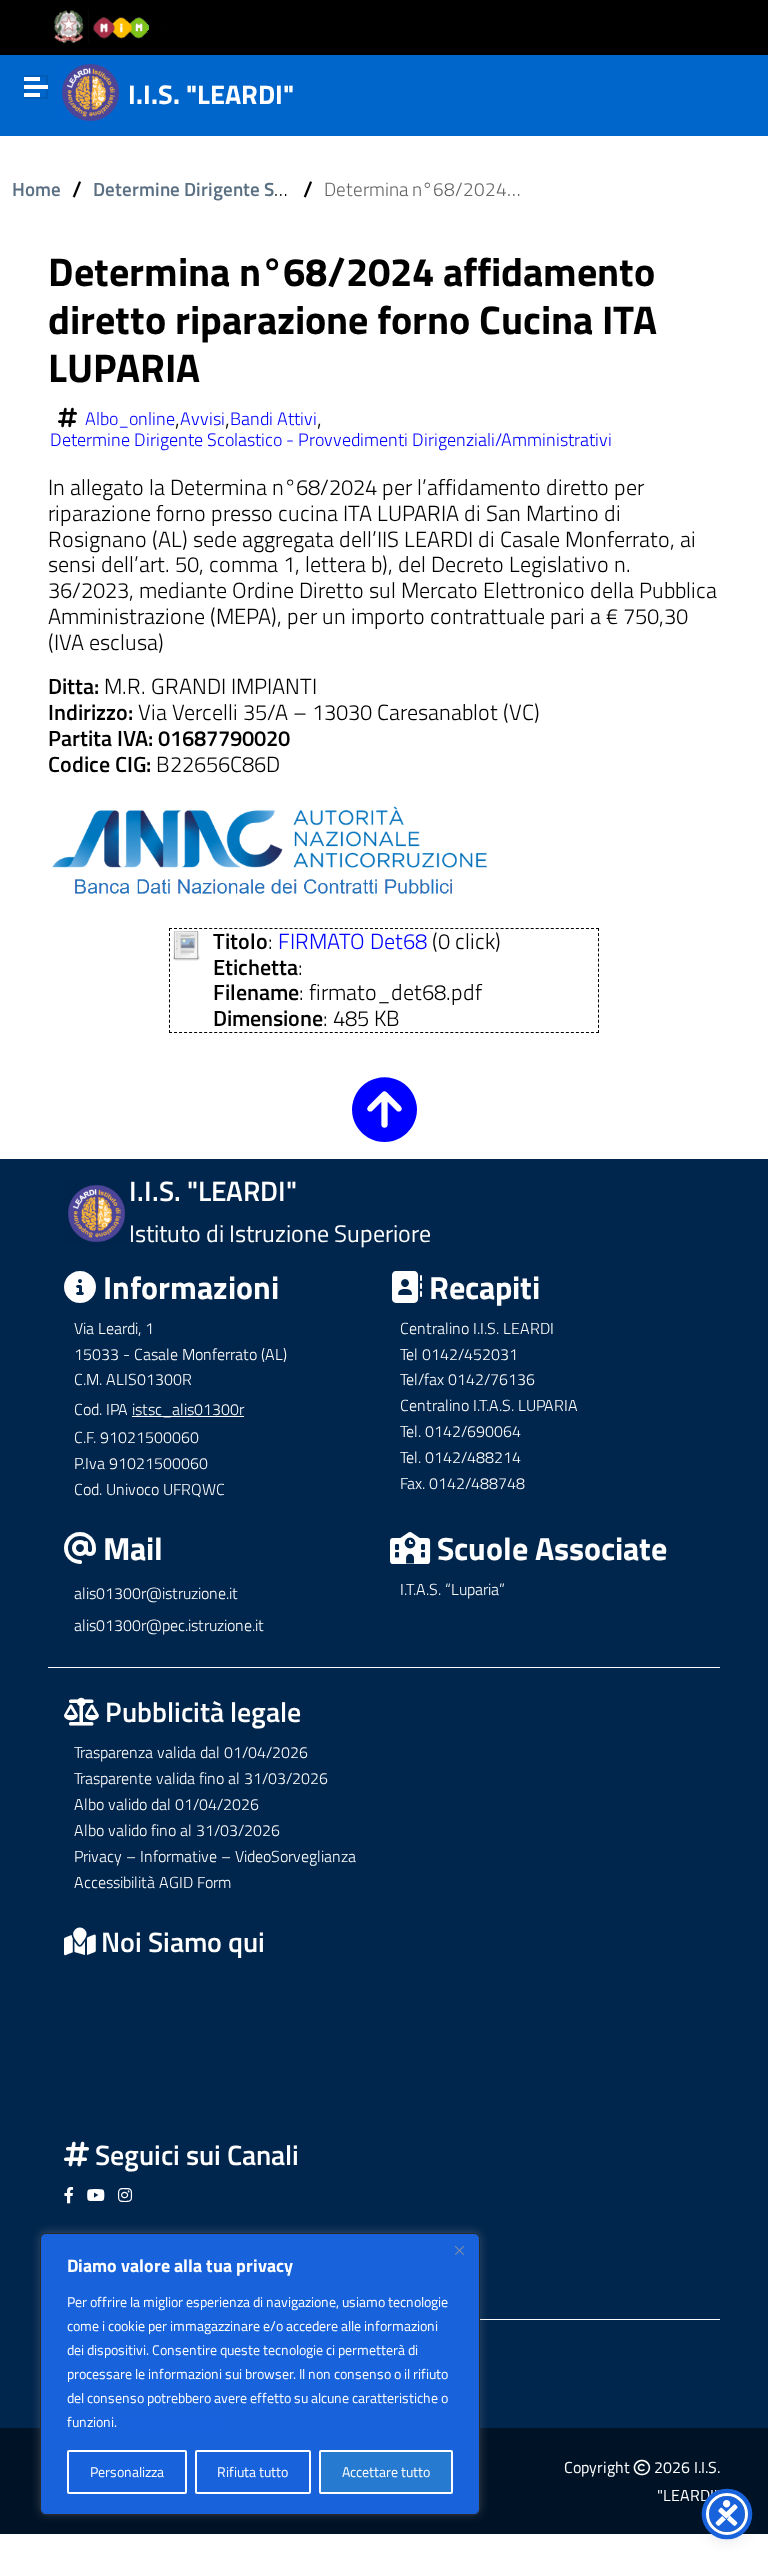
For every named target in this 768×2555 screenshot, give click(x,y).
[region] (260, 2374)
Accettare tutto (386, 2471)
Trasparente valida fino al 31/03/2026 (201, 1778)
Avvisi (202, 419)
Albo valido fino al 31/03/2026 (177, 1830)
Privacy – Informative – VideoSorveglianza (215, 1856)
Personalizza (127, 2471)
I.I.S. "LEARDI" (211, 93)
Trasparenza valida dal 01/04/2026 (191, 1752)
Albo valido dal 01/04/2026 (166, 1804)
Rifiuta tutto (252, 2471)
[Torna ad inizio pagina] (384, 1126)
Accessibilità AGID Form (152, 1882)
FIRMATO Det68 (352, 941)
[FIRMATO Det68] (186, 942)
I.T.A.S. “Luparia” (452, 1589)
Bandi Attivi (273, 419)
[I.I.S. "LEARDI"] (90, 90)
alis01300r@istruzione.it (156, 1593)
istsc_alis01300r (188, 1409)
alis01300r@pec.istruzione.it (169, 1625)
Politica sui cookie (172, 2421)
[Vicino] (459, 2250)
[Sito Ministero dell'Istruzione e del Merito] (108, 28)
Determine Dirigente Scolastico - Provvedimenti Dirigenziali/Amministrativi (331, 440)
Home (36, 189)
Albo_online (130, 419)
